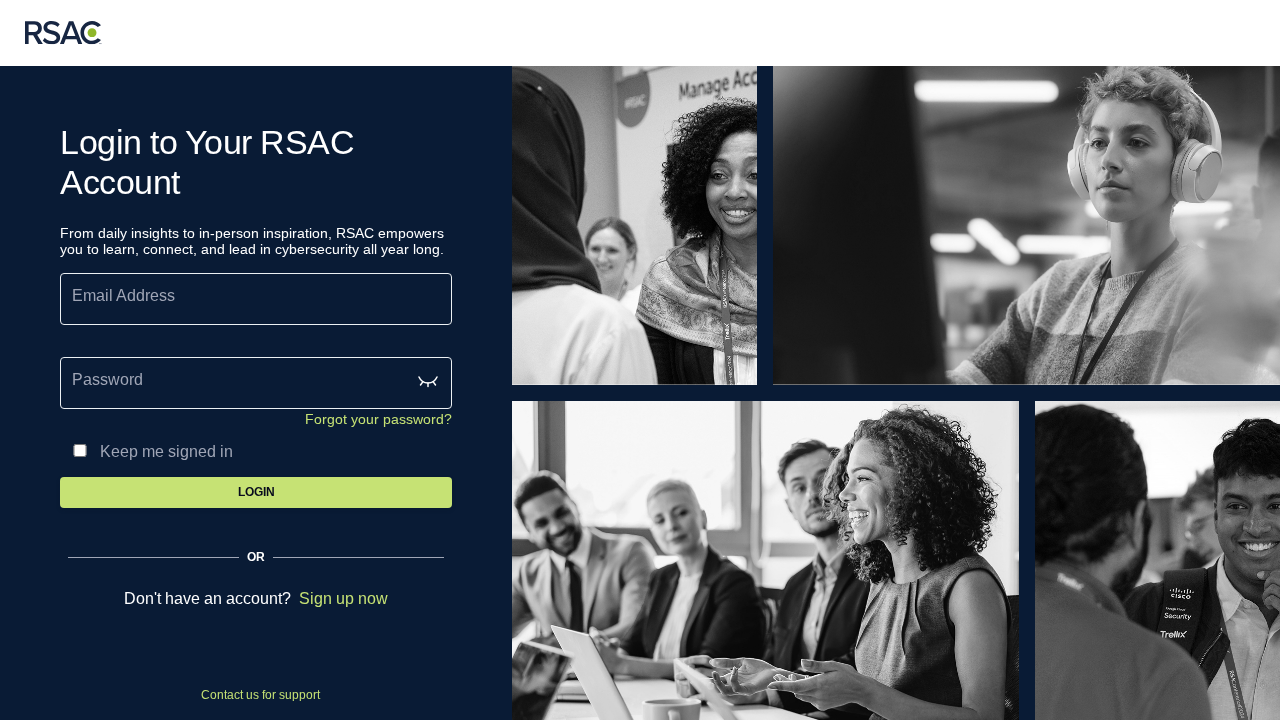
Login (256, 492)
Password (107, 379)
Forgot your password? (378, 419)
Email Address (123, 295)
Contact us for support (260, 695)
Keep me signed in (166, 451)
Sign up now (343, 598)
